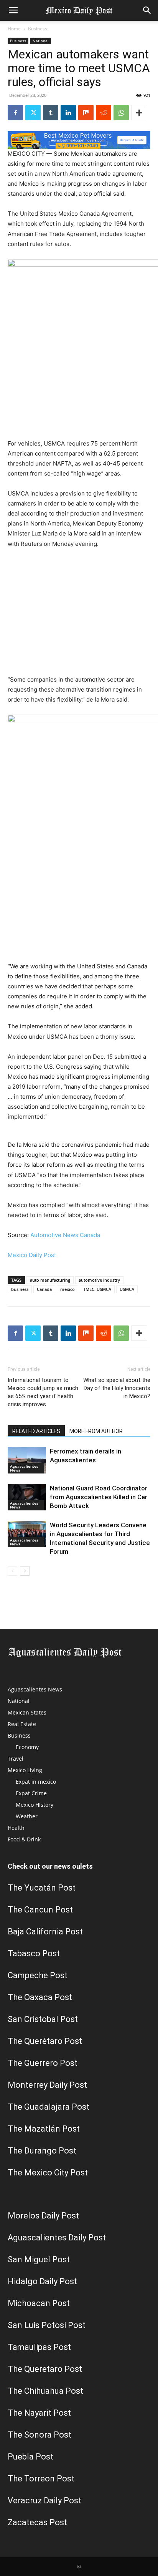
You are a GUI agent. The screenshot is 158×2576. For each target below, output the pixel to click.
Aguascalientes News (24, 1468)
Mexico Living (25, 1770)
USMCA (127, 1289)
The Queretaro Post (45, 2369)
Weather (27, 1816)
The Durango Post (42, 2151)
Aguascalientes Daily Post (57, 2238)
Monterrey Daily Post (47, 2085)
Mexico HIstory (35, 1805)
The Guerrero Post (43, 2063)
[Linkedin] (68, 113)
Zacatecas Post (37, 2522)
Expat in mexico (36, 1782)
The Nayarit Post (39, 2413)
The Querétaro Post (45, 2041)
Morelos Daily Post (43, 2216)
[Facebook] (15, 113)
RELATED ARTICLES (36, 1431)
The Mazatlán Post (44, 2129)
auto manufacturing (50, 1280)
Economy (27, 1747)
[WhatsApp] (121, 113)
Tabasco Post (34, 1953)
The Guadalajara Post (49, 2107)
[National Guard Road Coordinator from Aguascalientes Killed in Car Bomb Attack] (27, 1497)
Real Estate (22, 1724)
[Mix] (86, 113)
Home (14, 29)
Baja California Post (45, 1932)
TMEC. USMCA (97, 1289)
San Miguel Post (39, 2259)
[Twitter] (33, 113)
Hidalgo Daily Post (42, 2281)
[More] (139, 113)
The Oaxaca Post (40, 1997)
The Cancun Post (40, 1910)
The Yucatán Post (42, 1888)
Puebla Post (30, 2457)
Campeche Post (38, 1975)
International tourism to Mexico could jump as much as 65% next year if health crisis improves (43, 1392)
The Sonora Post (39, 2435)
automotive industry (99, 1280)
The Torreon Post (41, 2479)
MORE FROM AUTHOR (96, 1431)
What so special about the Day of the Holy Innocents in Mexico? (117, 1388)
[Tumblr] (51, 113)
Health (16, 1828)
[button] (13, 10)
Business (38, 29)
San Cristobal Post (43, 2019)
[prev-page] (12, 1571)
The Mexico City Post (48, 2173)
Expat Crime (31, 1793)
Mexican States (27, 1712)
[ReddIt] (104, 113)
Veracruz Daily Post (44, 2500)
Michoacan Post (39, 2303)
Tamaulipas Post (39, 2347)
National (41, 41)
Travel (16, 1759)
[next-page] (25, 1571)
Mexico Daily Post (32, 1255)
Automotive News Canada (65, 1235)
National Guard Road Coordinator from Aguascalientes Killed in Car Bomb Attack (99, 1497)
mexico (67, 1289)
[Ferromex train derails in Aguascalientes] (27, 1460)
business (20, 1289)
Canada (44, 1289)
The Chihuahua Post (45, 2391)
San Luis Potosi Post (47, 2325)
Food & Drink (24, 1839)
